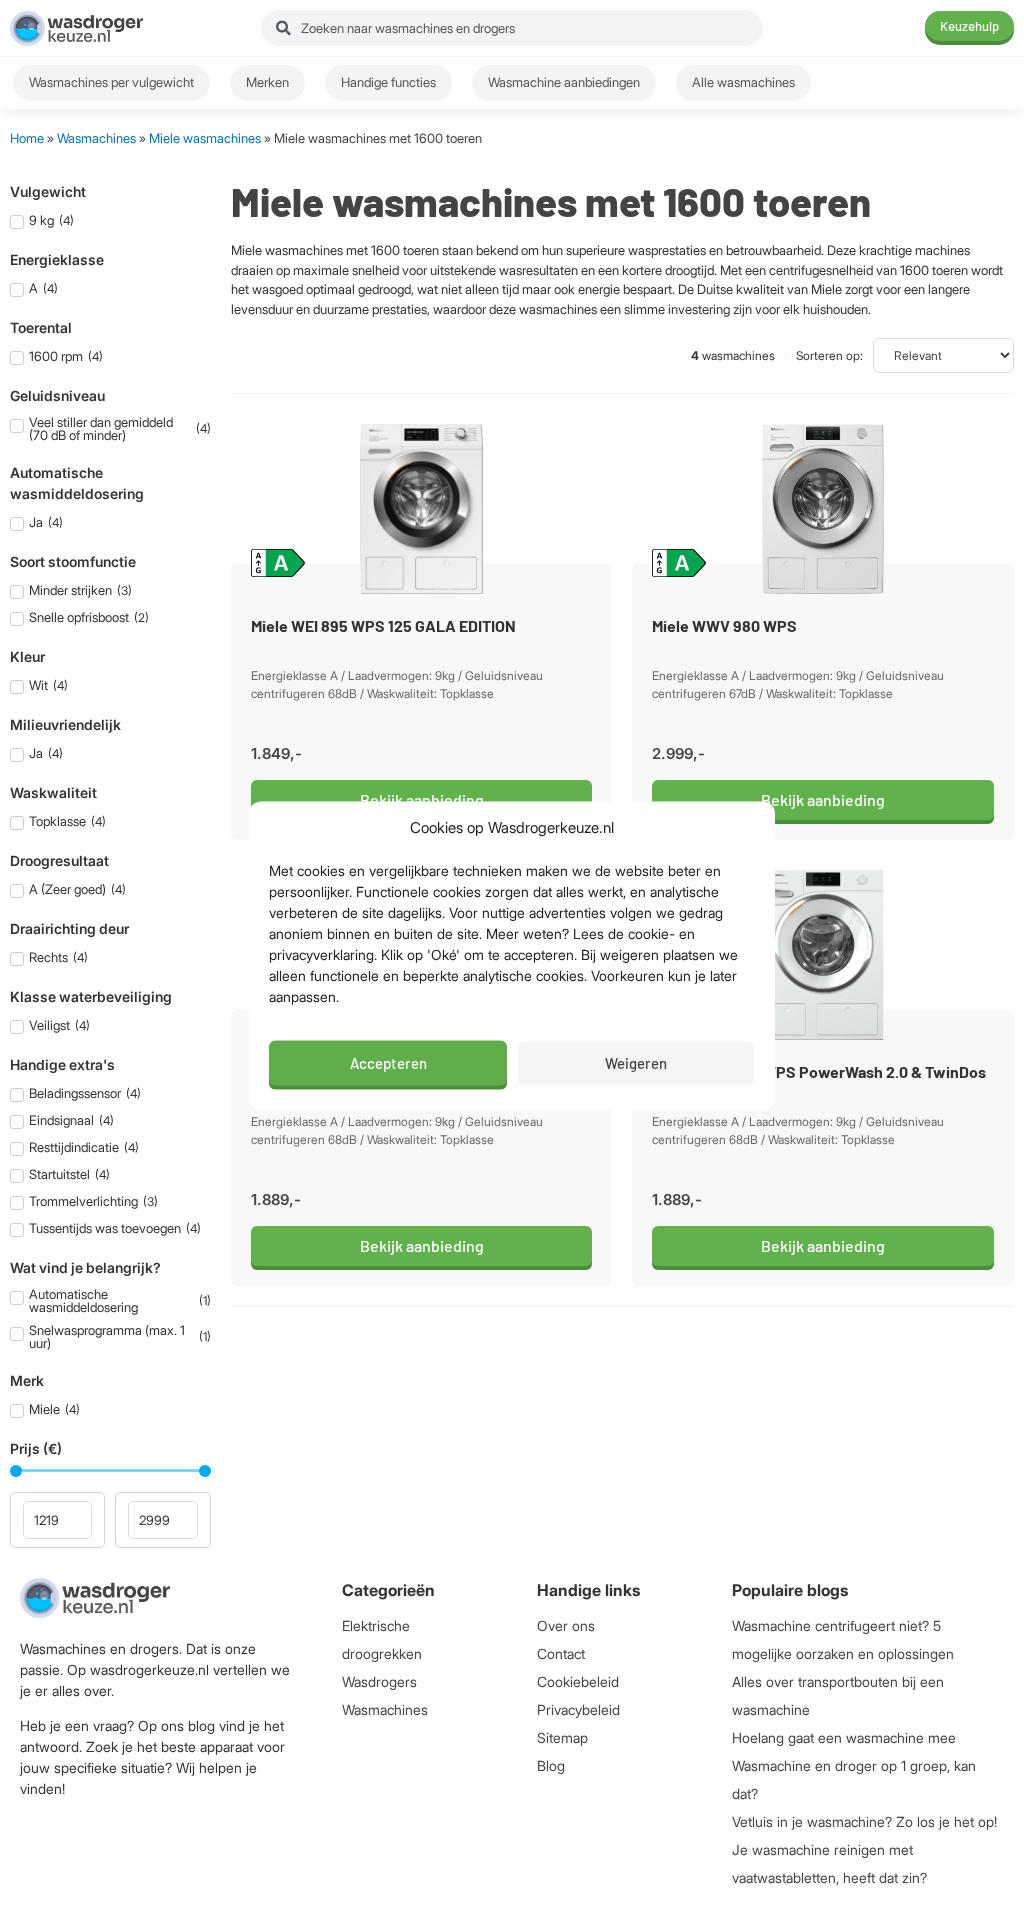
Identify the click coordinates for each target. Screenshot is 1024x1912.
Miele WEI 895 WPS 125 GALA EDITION (383, 625)
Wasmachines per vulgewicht (111, 82)
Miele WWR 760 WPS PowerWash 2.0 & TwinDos (819, 1071)
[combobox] (512, 28)
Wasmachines (96, 138)
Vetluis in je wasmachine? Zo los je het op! (864, 1821)
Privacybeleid (578, 1709)
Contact (561, 1653)
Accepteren (388, 1063)
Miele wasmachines (205, 138)
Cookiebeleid (578, 1681)
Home (27, 138)
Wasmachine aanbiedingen (564, 82)
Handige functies (388, 82)
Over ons (566, 1625)
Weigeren (636, 1063)
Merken (267, 82)
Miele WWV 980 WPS (724, 625)
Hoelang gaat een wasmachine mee (844, 1737)
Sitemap (562, 1737)
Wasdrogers (379, 1681)
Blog (551, 1765)
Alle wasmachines (743, 82)
